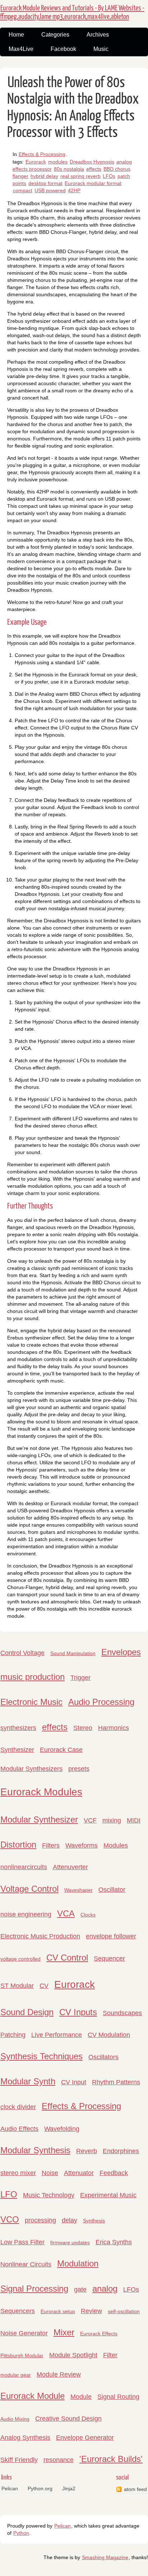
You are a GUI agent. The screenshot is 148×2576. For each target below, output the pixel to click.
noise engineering (26, 1914)
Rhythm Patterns (116, 2082)
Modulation (78, 2263)
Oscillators (103, 2057)
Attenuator (79, 2173)
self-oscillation (124, 2311)
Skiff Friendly (19, 2460)
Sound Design (27, 2012)
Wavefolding (62, 2129)
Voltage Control (29, 1889)
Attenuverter (70, 1867)
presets (79, 1769)
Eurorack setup (58, 2311)
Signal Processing (34, 2289)
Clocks (88, 1915)
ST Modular (17, 1986)
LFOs (109, 176)
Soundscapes (122, 2013)
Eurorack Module (33, 2396)
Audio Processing (101, 1702)
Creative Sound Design (68, 2419)
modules (58, 162)
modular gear (16, 2375)
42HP (74, 190)
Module (81, 2397)
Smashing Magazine (105, 2557)
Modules (116, 1845)
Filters (51, 1845)
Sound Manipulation (73, 1653)
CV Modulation (109, 2035)
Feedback (114, 2173)
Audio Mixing (15, 2419)
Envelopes (121, 1652)
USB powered (50, 190)
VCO (10, 2219)
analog (105, 2289)
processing (40, 2220)
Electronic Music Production (40, 1936)
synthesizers (18, 1728)
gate (80, 2289)
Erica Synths (114, 2242)
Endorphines (121, 2151)
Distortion (18, 1845)
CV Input (74, 2082)
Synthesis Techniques (41, 2056)
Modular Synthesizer (39, 1819)
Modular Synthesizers (31, 1769)
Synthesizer (17, 1750)
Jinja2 (69, 2488)
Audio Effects (19, 2129)
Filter (110, 2355)
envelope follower (111, 1936)
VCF (90, 1820)
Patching (13, 2035)
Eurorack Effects (99, 2334)
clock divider (18, 2107)
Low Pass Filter (22, 2242)
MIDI (134, 1820)
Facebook (63, 49)
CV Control (67, 1958)
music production (33, 1677)
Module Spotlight (73, 2355)
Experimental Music (108, 2195)
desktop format (45, 183)
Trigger (80, 1678)
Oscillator (112, 1890)
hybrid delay (44, 176)
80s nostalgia (69, 169)
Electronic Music (31, 1702)
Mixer (64, 2332)
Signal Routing (118, 2397)
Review (91, 2311)
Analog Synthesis (25, 2438)
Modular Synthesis (35, 2150)
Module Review (59, 2374)
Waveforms (82, 1845)
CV (44, 1986)
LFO (9, 2194)
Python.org (40, 2488)
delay (70, 2220)
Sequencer (109, 1958)
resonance (59, 2460)
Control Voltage (22, 1653)
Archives (98, 35)
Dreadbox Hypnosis (92, 162)
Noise (50, 2173)
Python (21, 2533)
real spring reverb (80, 176)
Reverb (87, 2151)
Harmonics (114, 1728)
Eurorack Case (61, 1750)
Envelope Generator (85, 2438)
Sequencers (18, 2311)
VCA (66, 1913)
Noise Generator (24, 2333)
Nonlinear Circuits (26, 2264)
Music (101, 49)
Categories (55, 35)
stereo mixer (18, 2173)
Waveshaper (78, 1890)
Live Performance (57, 2035)
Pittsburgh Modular (22, 2355)
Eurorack (36, 162)
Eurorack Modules (41, 1792)
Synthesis (94, 2221)
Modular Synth (28, 2081)
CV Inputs (78, 2012)
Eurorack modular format (93, 183)
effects (94, 169)
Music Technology (49, 2195)
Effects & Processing (42, 154)
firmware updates (70, 2242)
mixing (112, 1820)
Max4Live (21, 49)
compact (23, 190)
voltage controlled (20, 1959)
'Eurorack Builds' (111, 2459)
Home (16, 35)
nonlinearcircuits (24, 1867)
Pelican (10, 2488)
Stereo (83, 1728)
